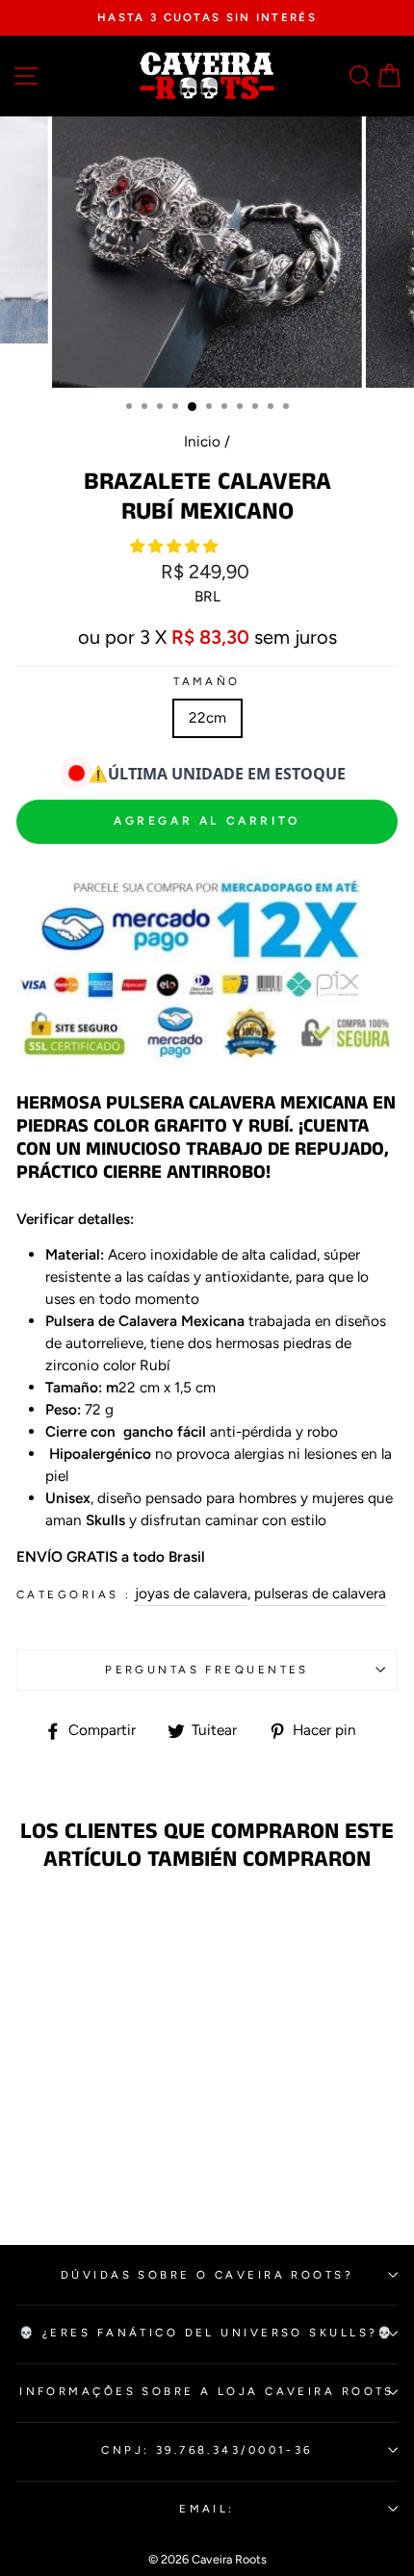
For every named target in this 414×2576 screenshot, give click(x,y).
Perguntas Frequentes (207, 1670)
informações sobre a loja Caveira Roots (207, 2391)
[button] (176, 546)
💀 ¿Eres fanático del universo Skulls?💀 (207, 2333)
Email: (207, 2509)
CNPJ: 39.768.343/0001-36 (207, 2450)
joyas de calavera (191, 1593)
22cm (207, 717)
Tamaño (207, 681)
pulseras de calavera (320, 1593)
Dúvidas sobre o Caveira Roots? (207, 2275)
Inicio (202, 441)
